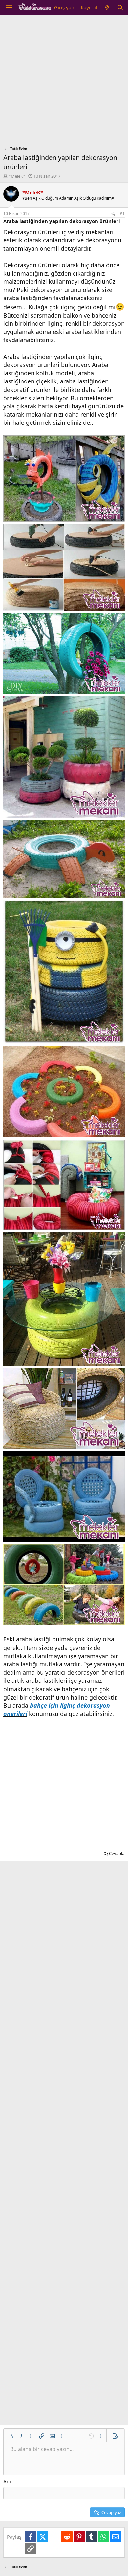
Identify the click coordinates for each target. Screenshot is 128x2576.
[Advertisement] (64, 82)
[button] (11, 2436)
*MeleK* (17, 176)
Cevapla (117, 1853)
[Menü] (9, 8)
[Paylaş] (113, 214)
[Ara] (120, 7)
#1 (122, 213)
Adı (7, 2481)
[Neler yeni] (107, 7)
